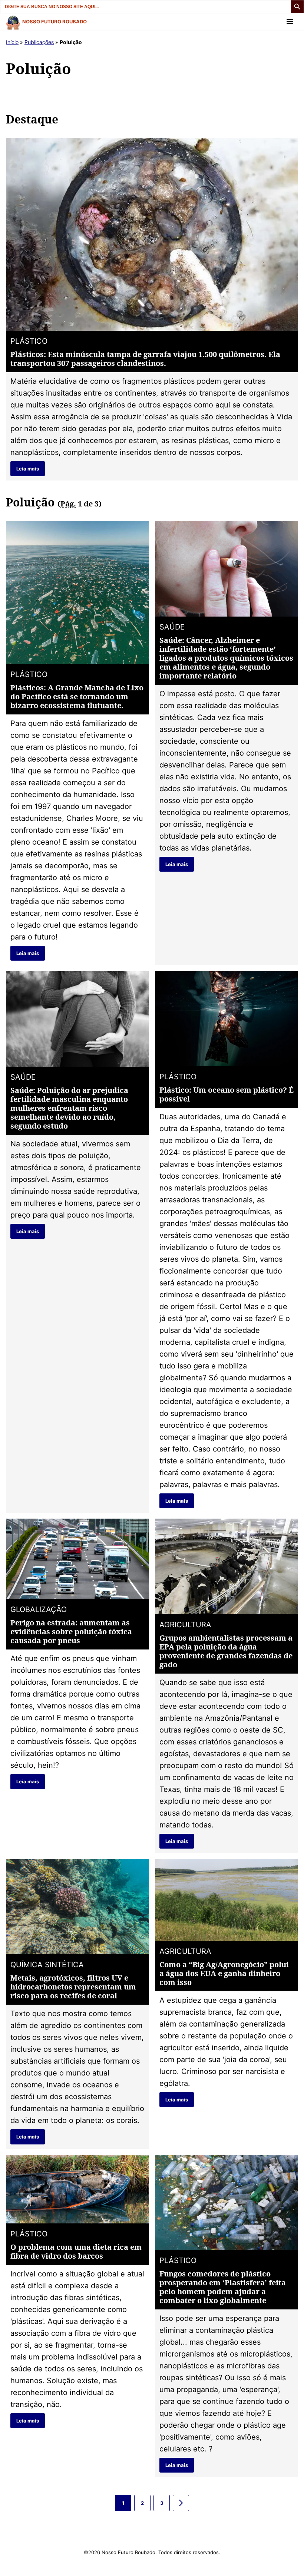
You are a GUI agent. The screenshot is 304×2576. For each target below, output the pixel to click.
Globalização (39, 1609)
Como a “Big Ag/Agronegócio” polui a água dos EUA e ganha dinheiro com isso (224, 1973)
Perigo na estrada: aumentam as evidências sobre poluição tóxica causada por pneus (71, 1632)
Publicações (39, 42)
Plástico (29, 341)
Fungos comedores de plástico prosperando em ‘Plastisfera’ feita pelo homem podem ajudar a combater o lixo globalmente (223, 2287)
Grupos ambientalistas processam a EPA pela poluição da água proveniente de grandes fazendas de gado (226, 1651)
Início (12, 42)
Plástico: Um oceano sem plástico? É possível (227, 1094)
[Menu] (290, 22)
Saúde (172, 627)
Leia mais (28, 469)
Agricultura (185, 1625)
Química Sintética (47, 1965)
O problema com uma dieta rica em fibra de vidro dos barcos (76, 2251)
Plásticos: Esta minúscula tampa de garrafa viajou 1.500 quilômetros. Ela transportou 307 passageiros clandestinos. (145, 359)
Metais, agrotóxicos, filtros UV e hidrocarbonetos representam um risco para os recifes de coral (73, 1987)
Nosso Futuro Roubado (54, 22)
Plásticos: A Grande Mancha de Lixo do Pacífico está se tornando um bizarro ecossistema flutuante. (77, 696)
